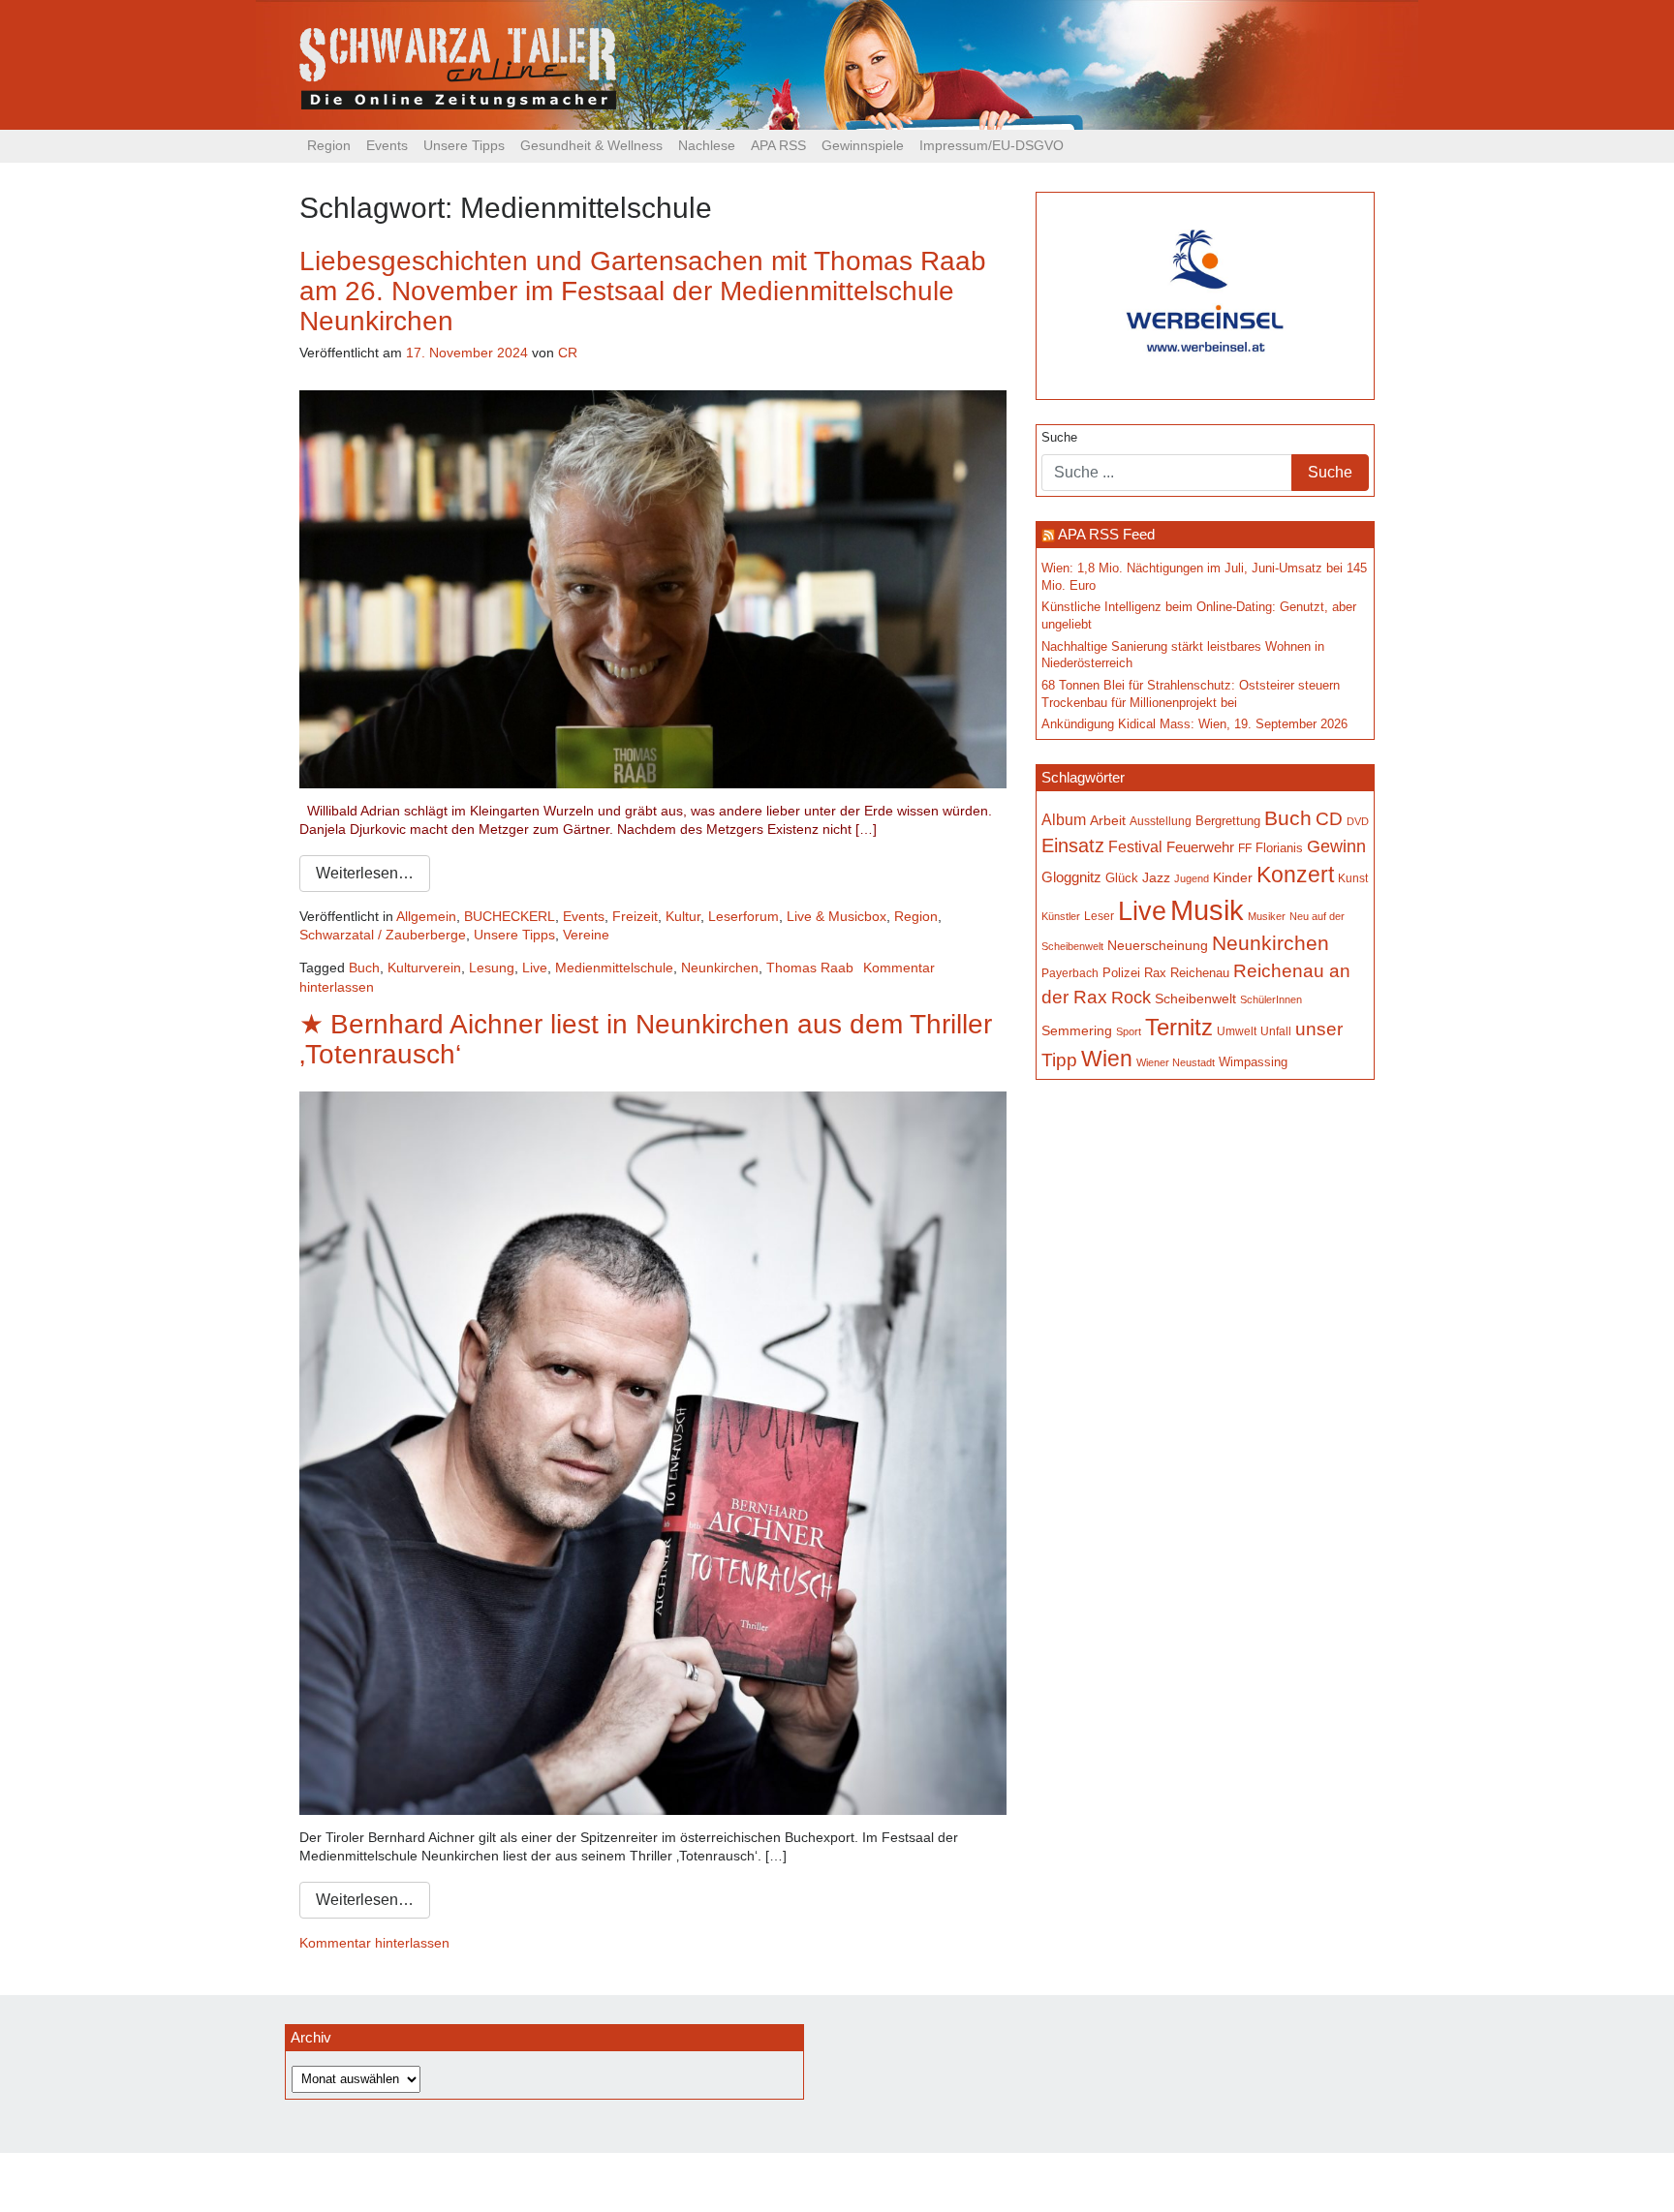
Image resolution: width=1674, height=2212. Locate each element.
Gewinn (1336, 846)
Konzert (1295, 875)
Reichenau (1200, 973)
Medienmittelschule (614, 968)
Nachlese (707, 145)
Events (387, 145)
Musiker (1267, 916)
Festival (1135, 846)
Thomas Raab (810, 968)
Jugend (1192, 878)
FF (1245, 848)
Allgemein (426, 916)
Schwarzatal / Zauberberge (383, 935)
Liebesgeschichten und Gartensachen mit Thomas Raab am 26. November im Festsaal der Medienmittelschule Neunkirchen (643, 291)
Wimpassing (1253, 1062)
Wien (1107, 1059)
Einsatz (1073, 845)
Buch (364, 968)
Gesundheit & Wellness (591, 145)
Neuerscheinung (1158, 945)
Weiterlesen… (365, 873)
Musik (1207, 910)
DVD (1358, 821)
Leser (1099, 916)
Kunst (1353, 878)
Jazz (1156, 877)
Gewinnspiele (863, 145)
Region (329, 145)
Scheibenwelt (1195, 998)
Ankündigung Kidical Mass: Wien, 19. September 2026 (1194, 724)
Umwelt (1237, 1031)
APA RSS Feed (1106, 534)
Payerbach (1070, 973)
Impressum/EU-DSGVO (992, 145)
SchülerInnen (1271, 999)
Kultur (683, 916)
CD (1329, 819)
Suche (1059, 438)
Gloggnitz (1071, 877)
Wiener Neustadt (1176, 1062)
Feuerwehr (1200, 847)
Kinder (1233, 878)
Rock (1131, 998)
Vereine (586, 935)
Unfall (1276, 1031)
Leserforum (744, 916)
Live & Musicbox (837, 916)
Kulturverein (424, 968)
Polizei (1121, 973)
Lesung (492, 968)
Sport (1129, 1031)
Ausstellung (1161, 821)
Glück (1122, 878)
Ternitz (1179, 1027)
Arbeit (1108, 820)
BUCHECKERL (510, 916)
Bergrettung (1228, 821)
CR (568, 353)
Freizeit (635, 916)
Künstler (1061, 916)
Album (1064, 820)
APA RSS (778, 145)
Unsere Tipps (464, 145)
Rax (1155, 973)
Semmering (1077, 1031)
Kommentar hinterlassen (374, 1943)
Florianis (1279, 848)
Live (535, 968)
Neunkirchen (720, 968)
